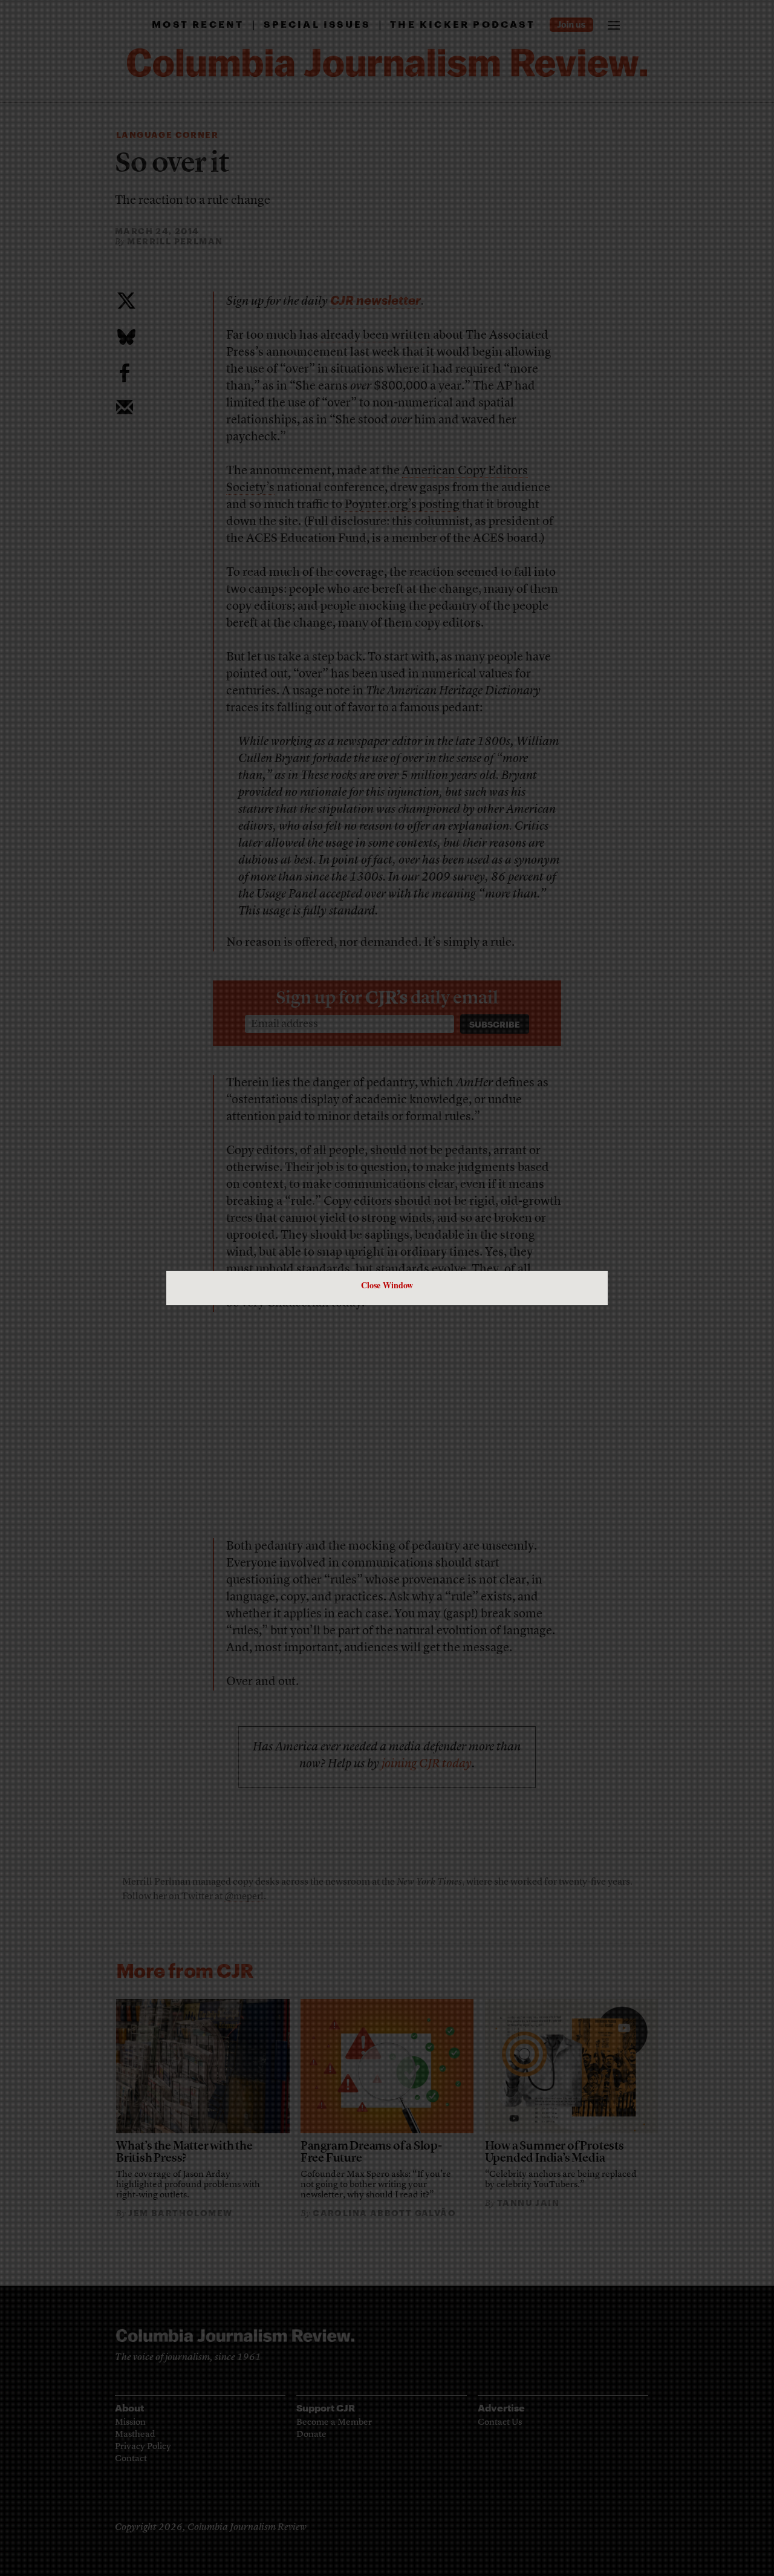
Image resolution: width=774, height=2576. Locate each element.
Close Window (387, 1285)
